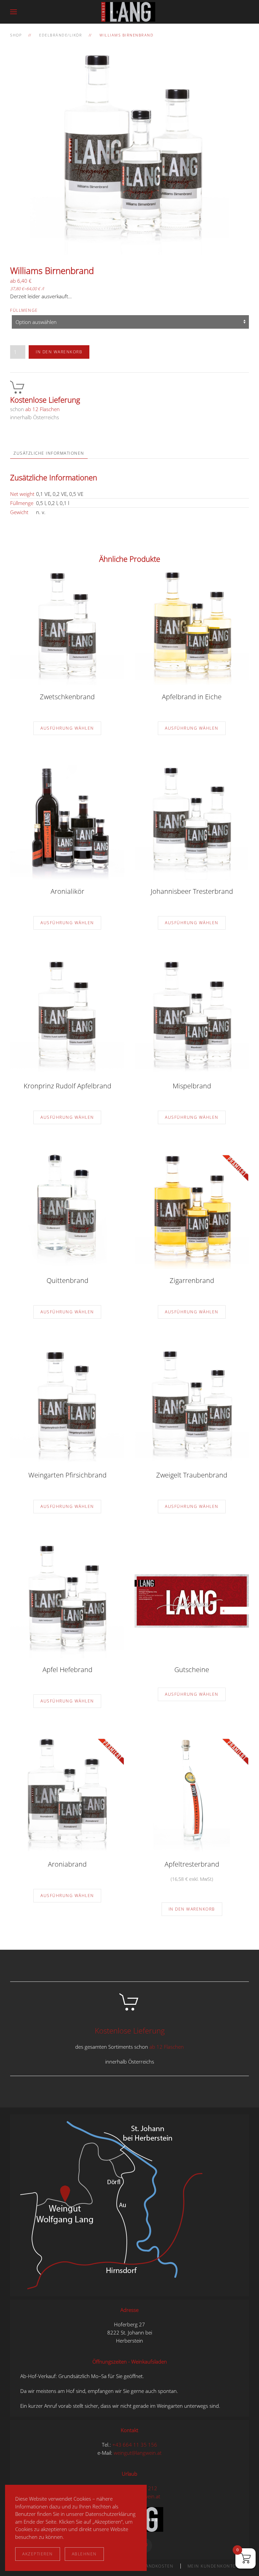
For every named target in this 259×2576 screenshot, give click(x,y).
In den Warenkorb (59, 352)
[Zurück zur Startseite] (129, 12)
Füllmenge (24, 310)
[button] (13, 12)
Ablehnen (84, 2554)
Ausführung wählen (67, 728)
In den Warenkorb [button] (192, 1909)
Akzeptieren (38, 2554)
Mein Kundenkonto (212, 2566)
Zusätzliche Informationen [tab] (49, 453)
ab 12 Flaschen (42, 409)
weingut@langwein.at (138, 2453)
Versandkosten (154, 2566)
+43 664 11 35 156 (135, 2445)
